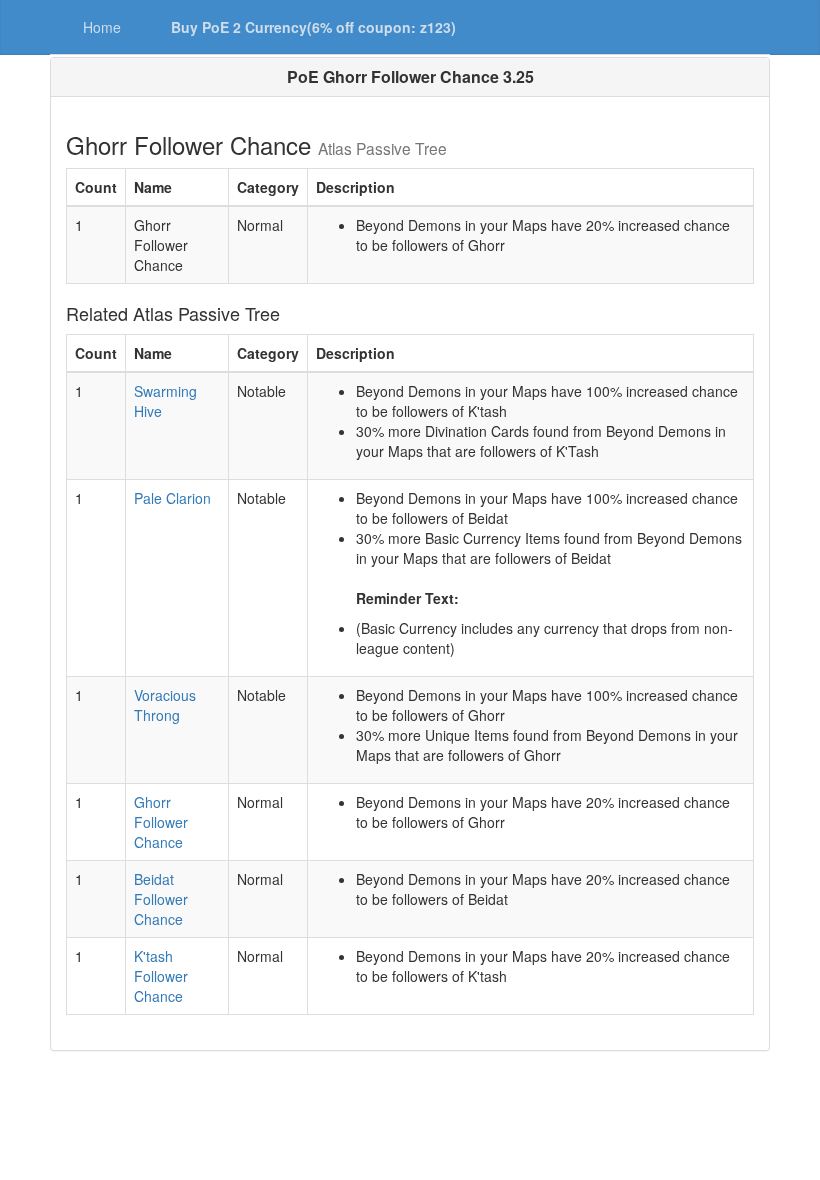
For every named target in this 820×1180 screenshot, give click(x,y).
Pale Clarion (172, 498)
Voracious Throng (165, 705)
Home (102, 27)
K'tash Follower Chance (161, 976)
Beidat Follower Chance (161, 899)
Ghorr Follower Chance (161, 822)
